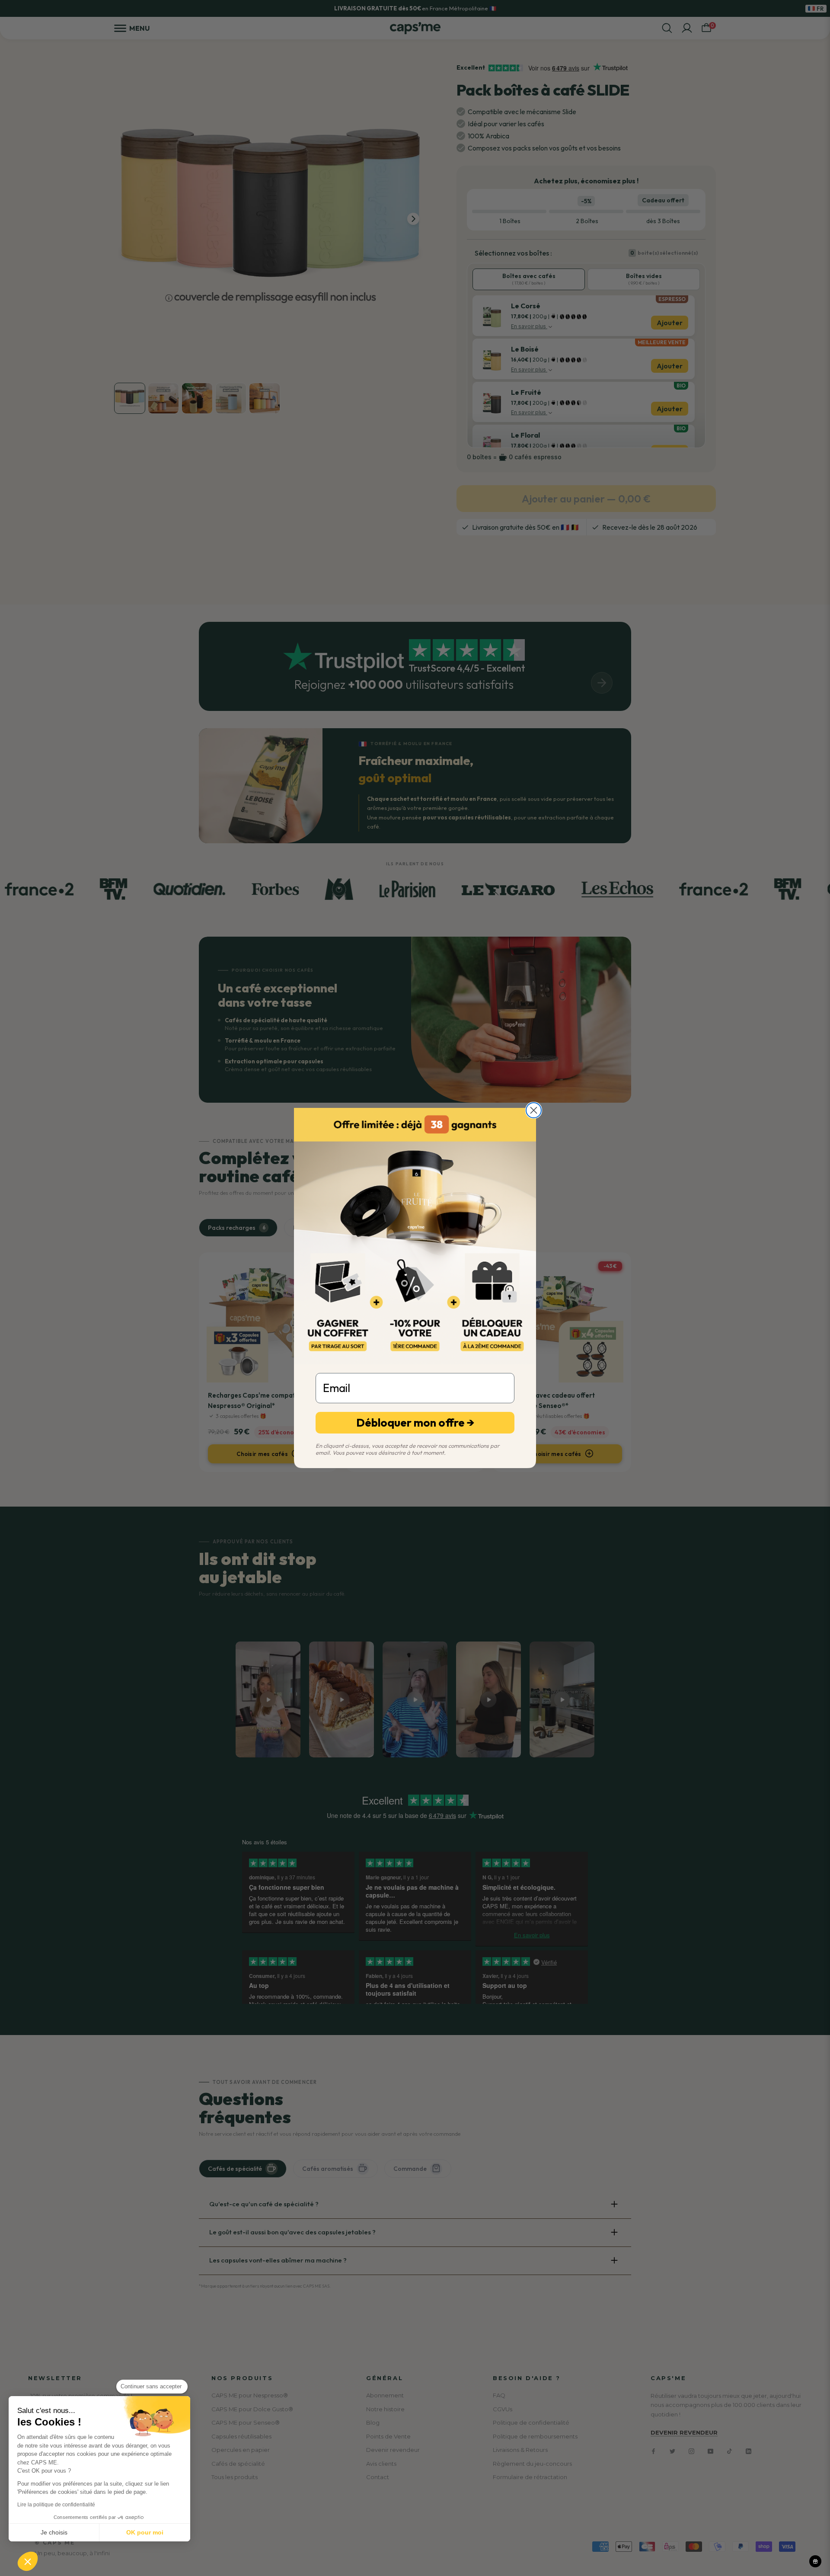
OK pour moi (145, 2532)
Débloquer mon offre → (415, 1422)
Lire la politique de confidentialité (56, 2505)
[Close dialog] (534, 1110)
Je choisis (54, 2532)
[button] (28, 2561)
